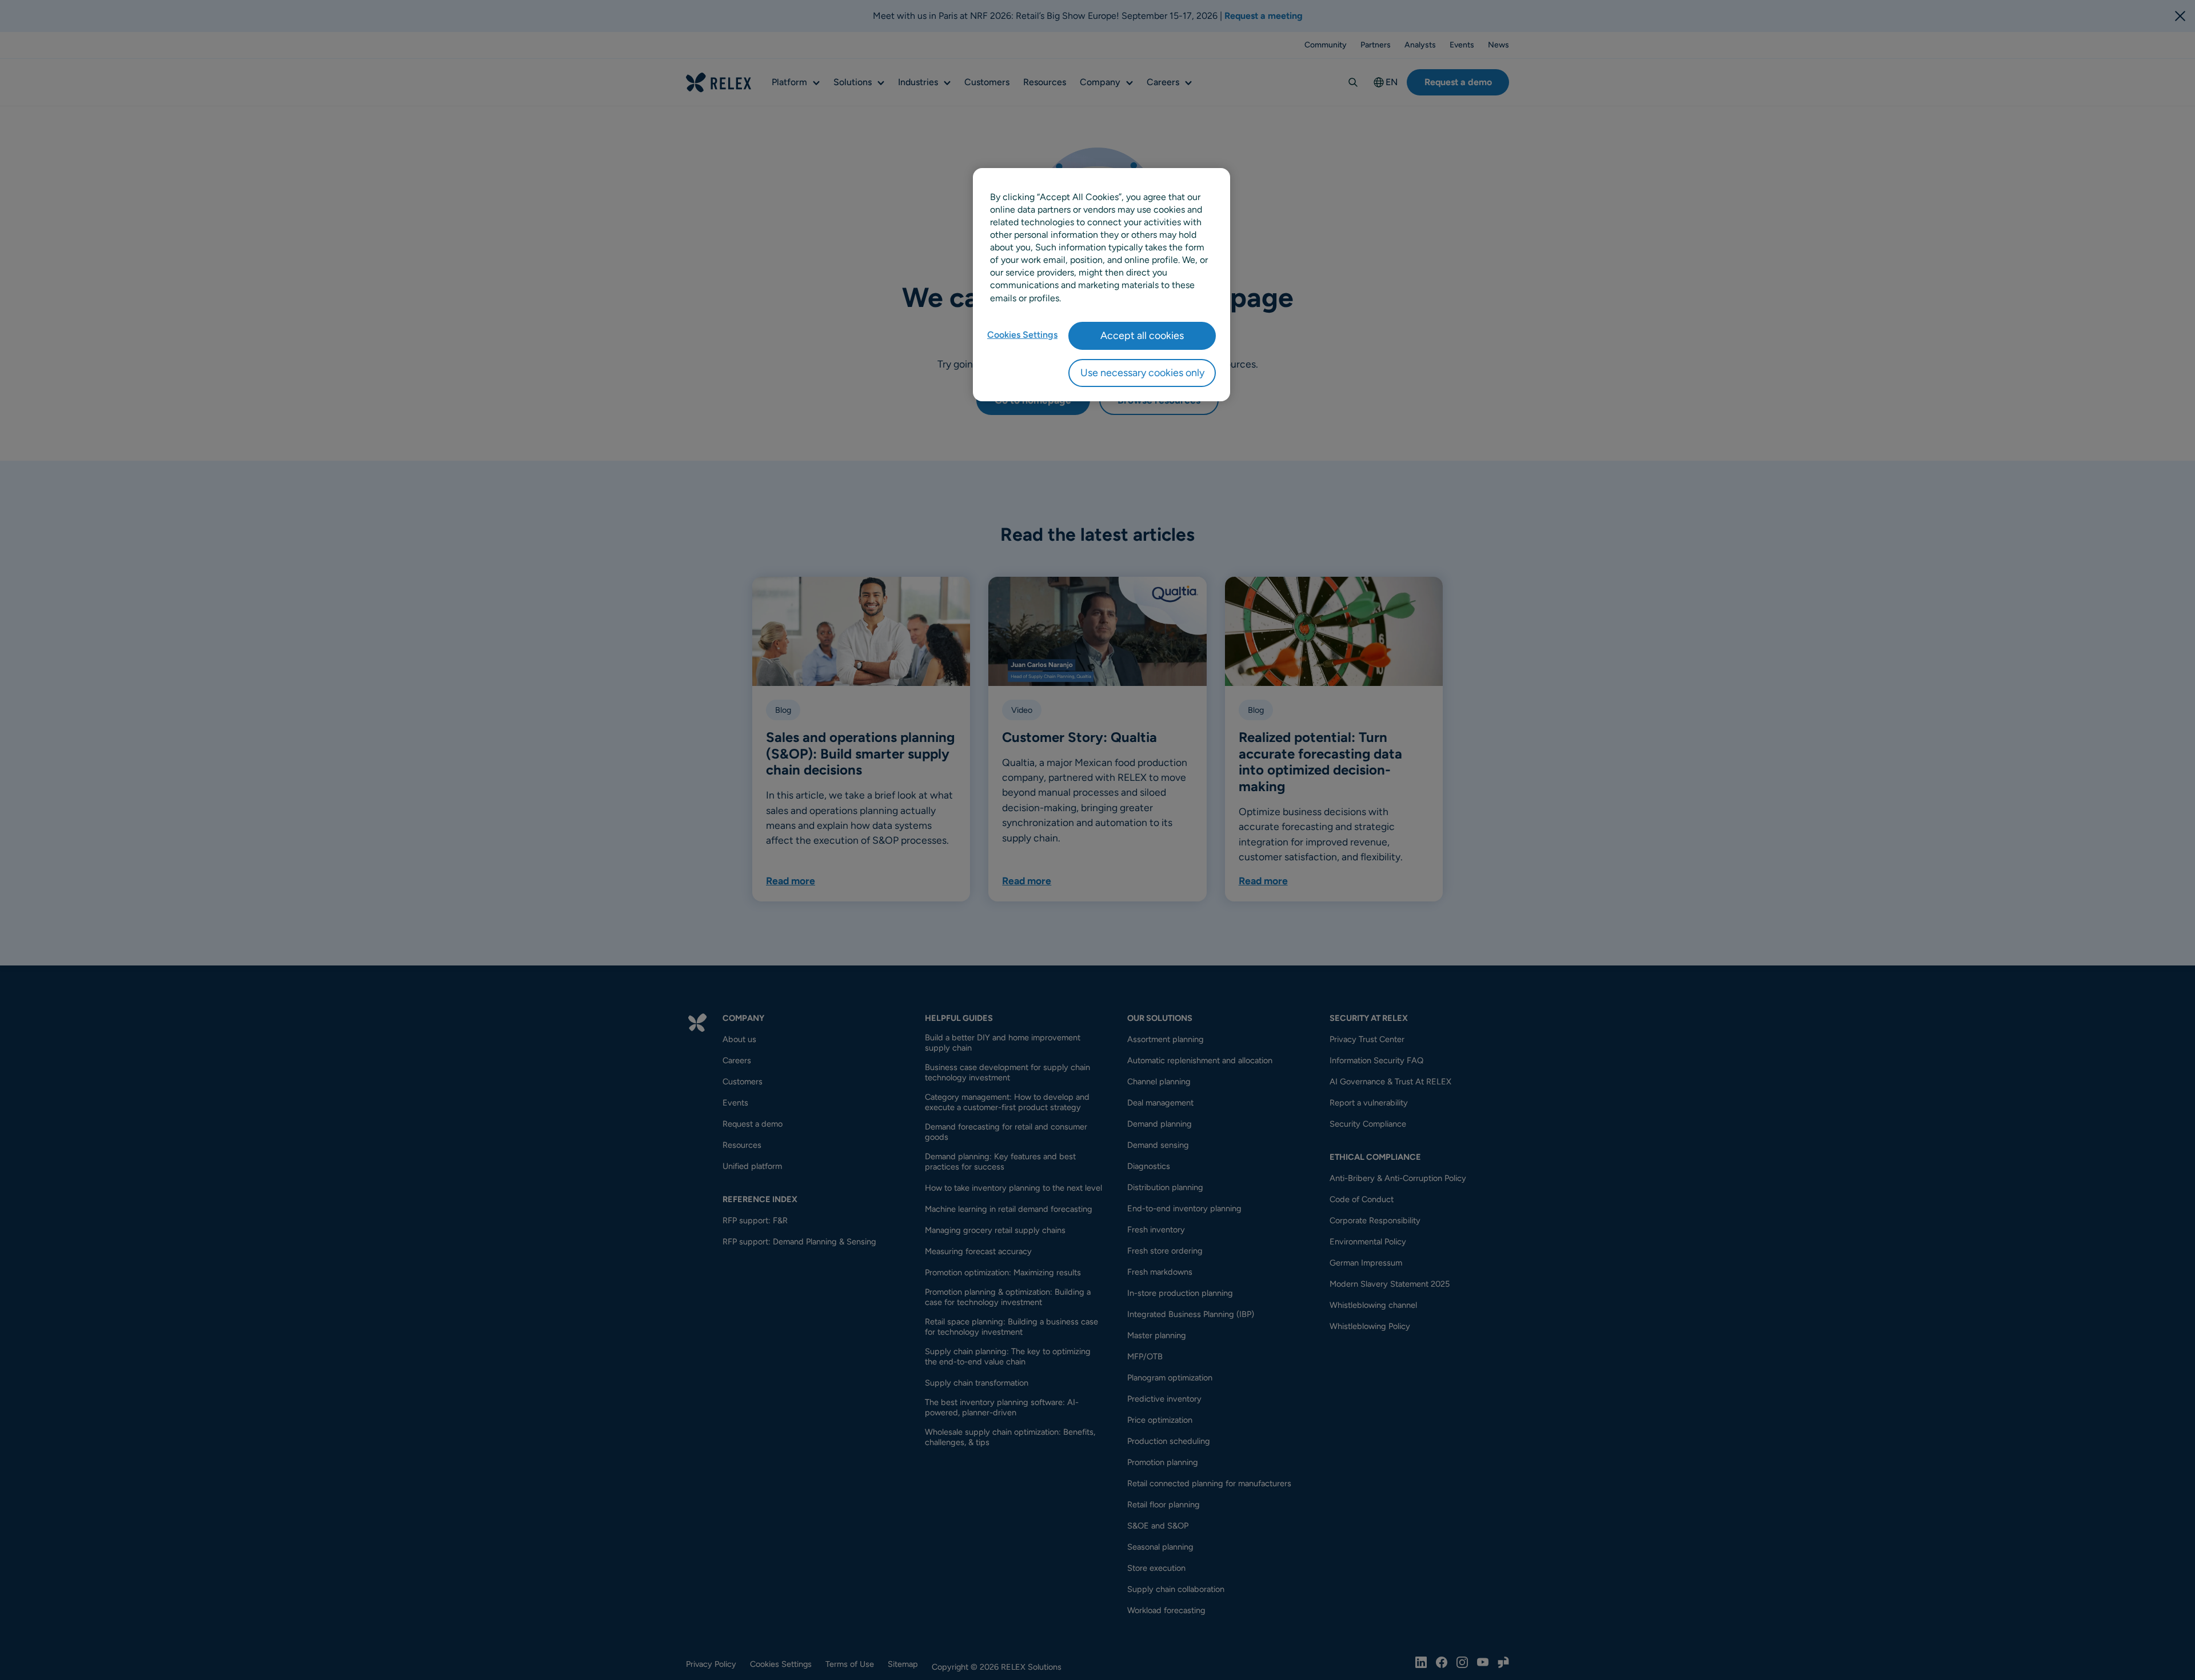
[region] (1102, 285)
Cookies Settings (1022, 335)
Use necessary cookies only (1142, 373)
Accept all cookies (1142, 336)
